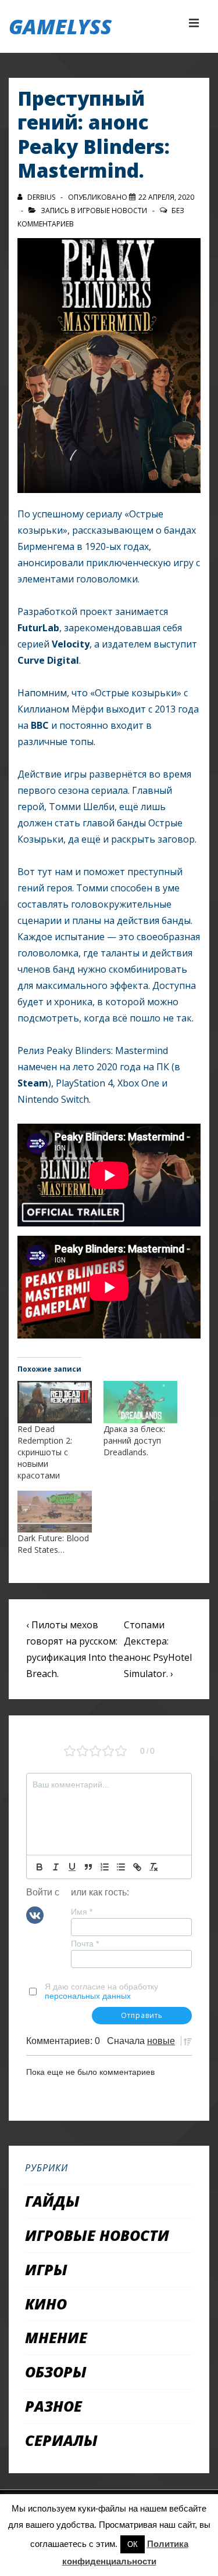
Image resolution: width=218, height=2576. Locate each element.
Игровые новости (112, 211)
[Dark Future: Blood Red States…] (55, 1512)
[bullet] (121, 1867)
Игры (46, 2269)
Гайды (52, 2201)
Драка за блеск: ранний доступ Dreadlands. (134, 1440)
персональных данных (88, 1996)
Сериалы (61, 2440)
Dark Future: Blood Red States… (53, 1544)
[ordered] (105, 1867)
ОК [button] (133, 2544)
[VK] (35, 1914)
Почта (85, 1944)
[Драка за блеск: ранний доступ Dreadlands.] (141, 1402)
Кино (46, 2304)
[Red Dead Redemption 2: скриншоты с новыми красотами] (55, 1402)
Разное (53, 2406)
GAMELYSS (60, 26)
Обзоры (56, 2372)
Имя (82, 1912)
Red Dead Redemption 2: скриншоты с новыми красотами (45, 1452)
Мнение (56, 2337)
